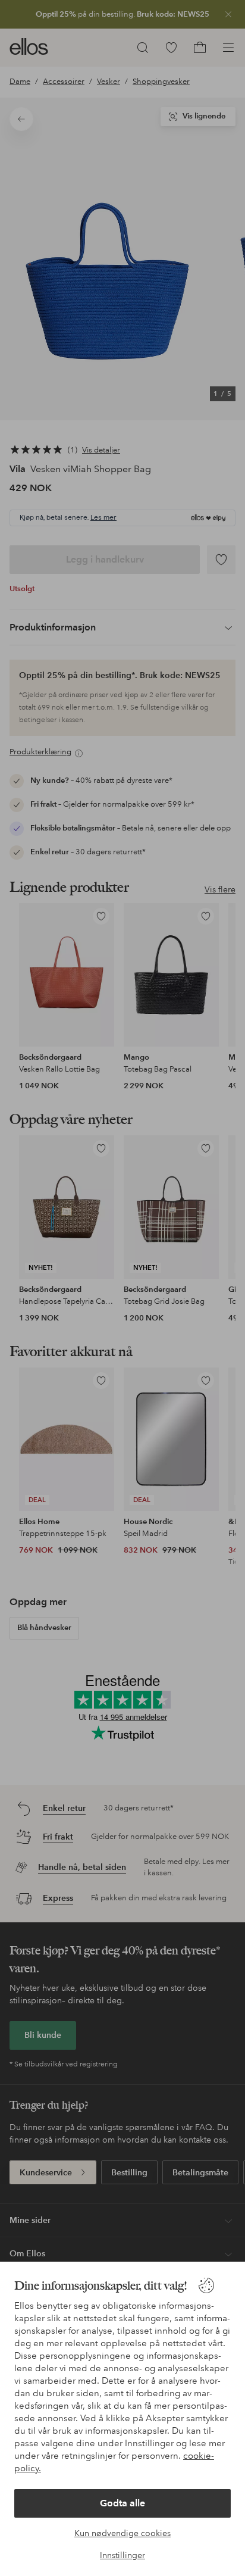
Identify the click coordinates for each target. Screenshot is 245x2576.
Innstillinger (122, 2555)
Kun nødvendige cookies (122, 2533)
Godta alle (122, 2503)
